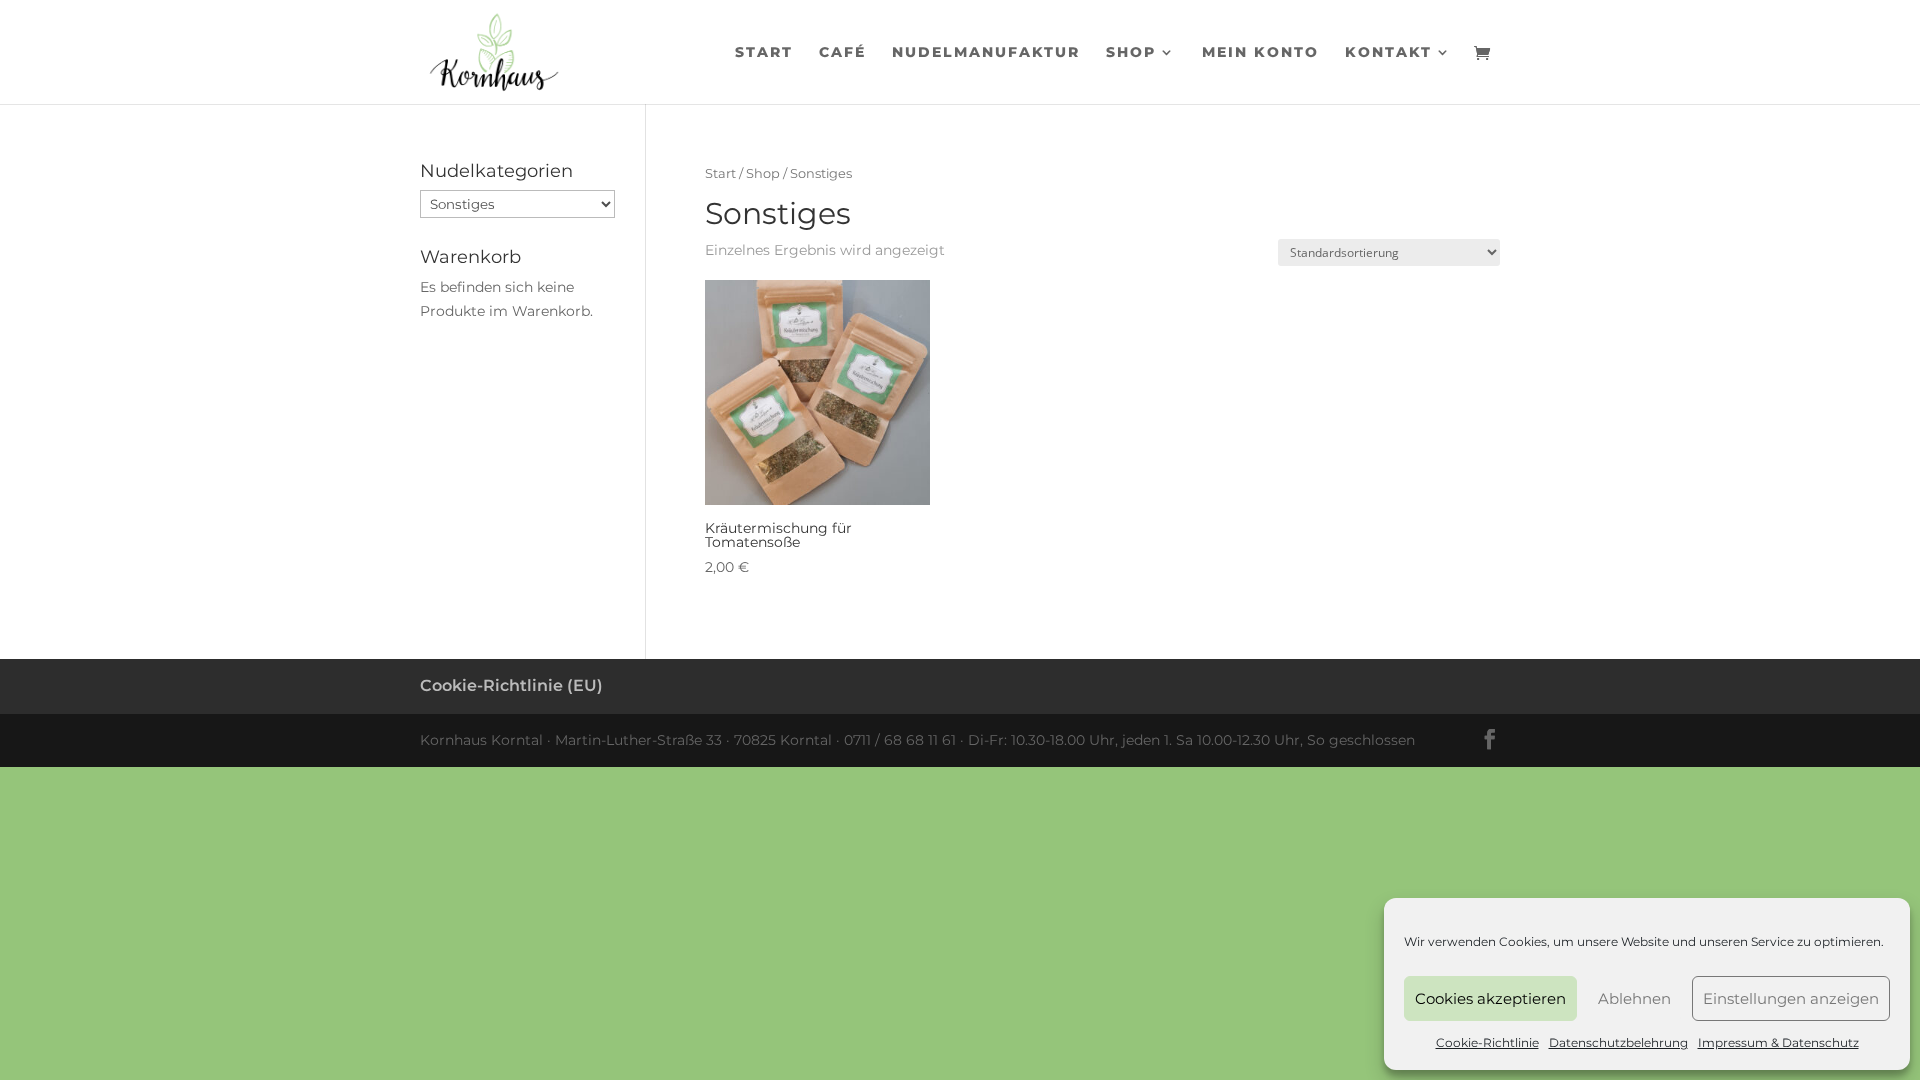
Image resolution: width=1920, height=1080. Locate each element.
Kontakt (1388, 53)
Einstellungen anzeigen (1791, 998)
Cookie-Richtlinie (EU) (511, 685)
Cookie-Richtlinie (1487, 1042)
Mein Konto (1260, 53)
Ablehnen (1634, 998)
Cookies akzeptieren (1490, 998)
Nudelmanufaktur (986, 53)
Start (764, 53)
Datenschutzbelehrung (1618, 1042)
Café (842, 53)
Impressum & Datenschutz (1778, 1042)
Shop (1131, 53)
